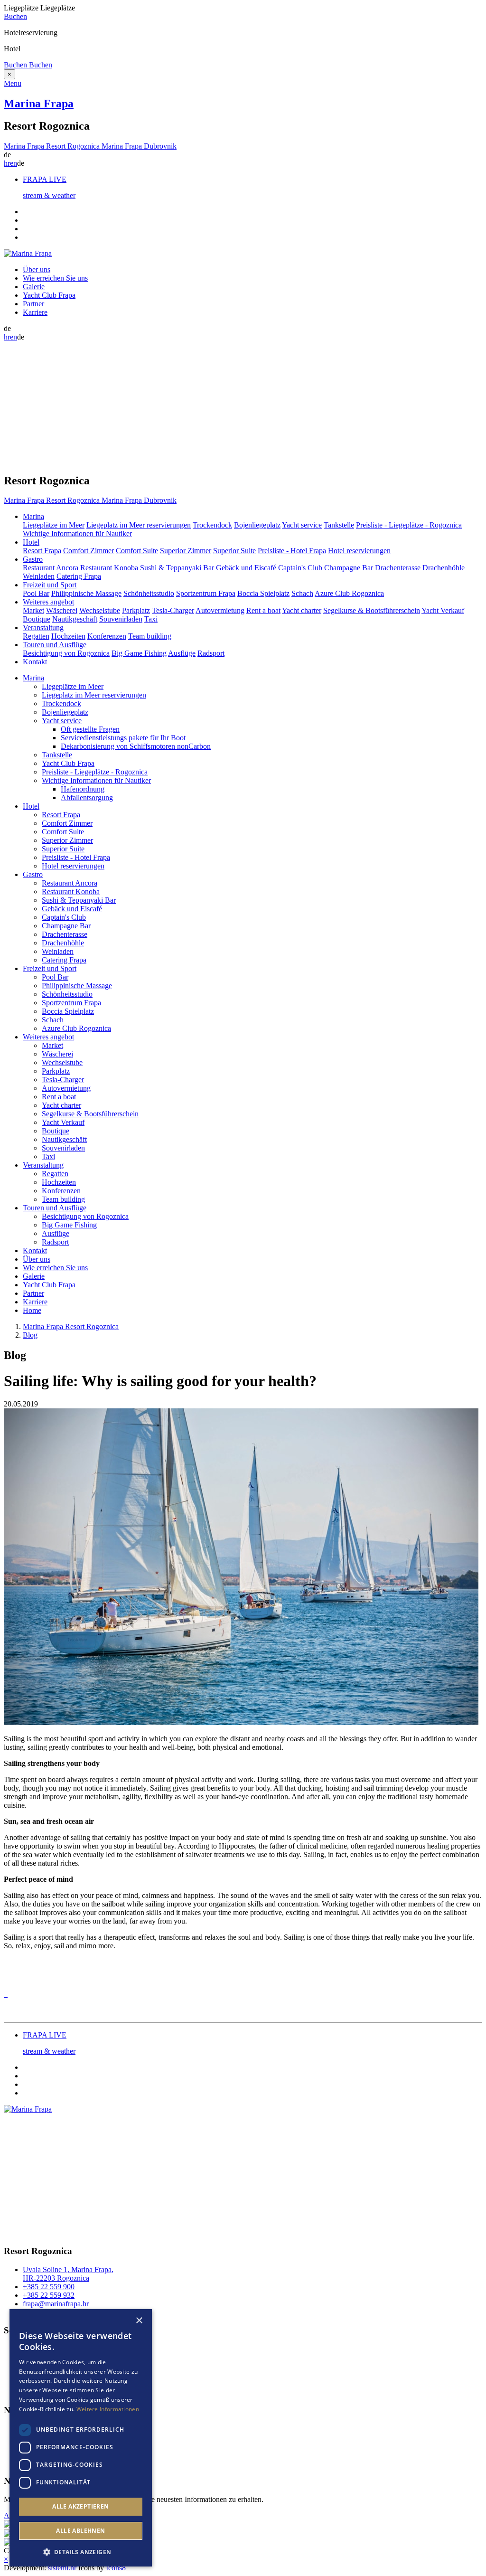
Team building (150, 636)
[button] (81, 2552)
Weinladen (39, 576)
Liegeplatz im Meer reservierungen (139, 525)
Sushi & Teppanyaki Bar (177, 568)
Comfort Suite (137, 551)
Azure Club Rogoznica (349, 593)
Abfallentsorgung (87, 797)
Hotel (31, 806)
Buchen (15, 16)
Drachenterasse (398, 568)
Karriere (35, 312)
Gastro (33, 874)
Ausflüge (182, 653)
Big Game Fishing (139, 653)
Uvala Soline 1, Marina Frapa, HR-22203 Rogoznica (68, 2274)
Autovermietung (220, 610)
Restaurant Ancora (51, 568)
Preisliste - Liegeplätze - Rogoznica (409, 525)
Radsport (211, 653)
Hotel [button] (31, 542)
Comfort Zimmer (89, 551)
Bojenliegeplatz (257, 525)
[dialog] (81, 2438)
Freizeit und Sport (50, 968)
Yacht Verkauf (443, 610)
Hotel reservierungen (359, 551)
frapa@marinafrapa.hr (56, 2304)
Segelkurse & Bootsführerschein (372, 610)
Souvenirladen (121, 619)
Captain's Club (300, 568)
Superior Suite (234, 551)
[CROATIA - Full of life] (8, 2525)
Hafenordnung (83, 789)
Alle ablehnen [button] (80, 2531)
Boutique (37, 619)
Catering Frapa (79, 576)
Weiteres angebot (48, 1037)
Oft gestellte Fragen (90, 729)
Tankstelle (339, 525)
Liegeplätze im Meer (54, 525)
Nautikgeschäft (75, 619)
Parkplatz (136, 610)
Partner (33, 304)
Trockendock (212, 525)
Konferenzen (107, 636)
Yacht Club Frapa (49, 295)
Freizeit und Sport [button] (50, 585)
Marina (33, 678)
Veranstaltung (43, 1165)
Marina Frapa (39, 104)
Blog (30, 1335)
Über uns (37, 269)
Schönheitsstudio (149, 593)
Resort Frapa (42, 551)
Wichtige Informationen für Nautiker (77, 533)
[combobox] (126, 2321)
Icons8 (116, 2568)
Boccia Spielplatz (263, 593)
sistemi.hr (62, 2568)
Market (33, 610)
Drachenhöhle (444, 568)
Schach (302, 593)
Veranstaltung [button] (43, 627)
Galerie (34, 287)
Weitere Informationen (108, 2409)
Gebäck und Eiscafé (246, 568)
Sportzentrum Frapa (206, 593)
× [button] (139, 2321)
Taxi (151, 619)
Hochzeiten (68, 636)
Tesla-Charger (173, 610)
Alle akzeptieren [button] (80, 2506)
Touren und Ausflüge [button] (55, 645)
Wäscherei (62, 610)
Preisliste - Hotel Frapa (292, 551)
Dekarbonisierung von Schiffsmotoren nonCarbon (136, 746)
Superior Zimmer (186, 551)
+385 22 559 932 (49, 2295)
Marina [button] (33, 516)
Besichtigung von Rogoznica (66, 653)
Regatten (36, 636)
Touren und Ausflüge (55, 1208)
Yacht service (302, 525)
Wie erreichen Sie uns (55, 278)
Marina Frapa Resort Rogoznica (71, 1326)
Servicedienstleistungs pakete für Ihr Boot (123, 738)
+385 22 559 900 (49, 2287)
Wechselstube (100, 610)
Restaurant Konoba (109, 568)
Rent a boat (263, 610)
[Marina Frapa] (28, 253)
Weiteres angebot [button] (48, 602)
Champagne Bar (349, 568)
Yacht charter (302, 610)
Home (32, 1310)
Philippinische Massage (86, 593)
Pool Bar (36, 593)
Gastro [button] (33, 559)
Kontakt (35, 662)
